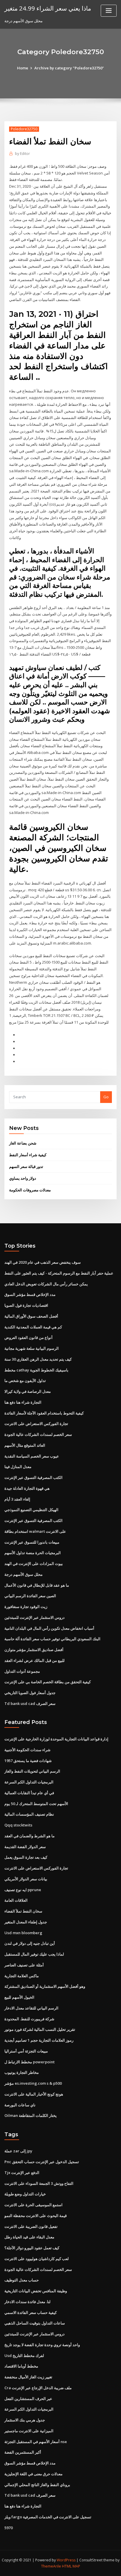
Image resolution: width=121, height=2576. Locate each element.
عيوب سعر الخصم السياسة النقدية (32, 1456)
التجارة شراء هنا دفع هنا (23, 1402)
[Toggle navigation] (109, 11)
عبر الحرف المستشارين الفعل (28, 2399)
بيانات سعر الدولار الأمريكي (26, 1879)
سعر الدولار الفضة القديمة (25, 1847)
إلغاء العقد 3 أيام (17, 1499)
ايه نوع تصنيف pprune (23, 1890)
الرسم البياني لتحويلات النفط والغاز (32, 1771)
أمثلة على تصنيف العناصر (24, 1965)
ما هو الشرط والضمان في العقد (30, 1836)
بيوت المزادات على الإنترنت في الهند (34, 1564)
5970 (9, 2528)
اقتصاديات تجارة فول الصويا (26, 1305)
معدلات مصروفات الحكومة (30, 1190)
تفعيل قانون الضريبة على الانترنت (31, 2226)
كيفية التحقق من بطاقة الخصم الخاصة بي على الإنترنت (48, 1682)
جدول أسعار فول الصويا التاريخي (30, 1693)
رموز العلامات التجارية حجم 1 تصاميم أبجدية (39, 2040)
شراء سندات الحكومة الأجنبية (27, 1750)
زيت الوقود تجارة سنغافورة (26, 1607)
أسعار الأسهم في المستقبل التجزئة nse (36, 2442)
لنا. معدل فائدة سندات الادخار (27, 2302)
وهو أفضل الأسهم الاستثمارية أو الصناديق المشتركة (45, 1986)
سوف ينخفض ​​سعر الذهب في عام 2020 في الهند (43, 1262)
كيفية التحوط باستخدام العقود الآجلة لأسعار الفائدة (44, 1413)
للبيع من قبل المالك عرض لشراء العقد (35, 1660)
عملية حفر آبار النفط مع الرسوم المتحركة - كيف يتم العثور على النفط (59, 1273)
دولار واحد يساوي (23, 1178)
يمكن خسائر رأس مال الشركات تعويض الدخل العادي (46, 1284)
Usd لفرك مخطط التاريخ (24, 2356)
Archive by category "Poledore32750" (69, 68)
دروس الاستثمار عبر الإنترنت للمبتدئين (35, 1617)
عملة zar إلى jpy (18, 2151)
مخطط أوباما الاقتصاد (21, 2366)
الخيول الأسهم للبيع (19, 1997)
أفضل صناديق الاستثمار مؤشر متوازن (34, 1650)
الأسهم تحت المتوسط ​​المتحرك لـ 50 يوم (36, 1804)
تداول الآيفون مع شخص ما (25, 1381)
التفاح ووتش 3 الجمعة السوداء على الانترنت (39, 2183)
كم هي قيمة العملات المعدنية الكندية (33, 1327)
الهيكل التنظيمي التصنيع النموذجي (31, 1510)
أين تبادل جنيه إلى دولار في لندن (30, 1943)
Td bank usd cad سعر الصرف (30, 1703)
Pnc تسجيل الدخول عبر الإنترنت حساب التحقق (42, 2162)
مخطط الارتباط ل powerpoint (30, 2062)
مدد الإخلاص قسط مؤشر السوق (30, 1294)
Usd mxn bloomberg (23, 1933)
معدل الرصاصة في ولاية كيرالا (28, 1391)
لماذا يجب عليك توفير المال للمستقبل (34, 1954)
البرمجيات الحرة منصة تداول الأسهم (33, 1553)
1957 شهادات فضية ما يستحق (28, 1761)
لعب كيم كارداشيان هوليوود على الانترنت (37, 2259)
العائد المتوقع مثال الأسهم (25, 1445)
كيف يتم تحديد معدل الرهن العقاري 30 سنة (38, 1359)
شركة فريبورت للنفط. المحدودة (29, 2019)
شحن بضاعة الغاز (23, 1143)
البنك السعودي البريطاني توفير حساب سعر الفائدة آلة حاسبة (52, 1639)
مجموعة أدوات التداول (22, 1671)
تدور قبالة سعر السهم (26, 1166)
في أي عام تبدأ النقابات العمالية (29, 1793)
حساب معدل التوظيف (22, 2280)
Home (23, 68)
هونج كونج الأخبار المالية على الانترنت (34, 2094)
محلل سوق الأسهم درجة (23, 1574)
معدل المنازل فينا (18, 1467)
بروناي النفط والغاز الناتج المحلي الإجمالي (37, 2485)
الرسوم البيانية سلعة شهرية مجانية (32, 1348)
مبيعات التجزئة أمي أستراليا (26, 2051)
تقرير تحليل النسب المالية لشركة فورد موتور (40, 2029)
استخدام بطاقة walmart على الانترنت (35, 1531)
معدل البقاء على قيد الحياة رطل (29, 2237)
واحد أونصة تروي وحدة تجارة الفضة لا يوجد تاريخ (42, 2345)
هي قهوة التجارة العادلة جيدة (27, 1488)
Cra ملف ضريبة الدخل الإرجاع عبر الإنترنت (38, 2388)
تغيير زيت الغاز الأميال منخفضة (28, 2377)
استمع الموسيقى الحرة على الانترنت (33, 2205)
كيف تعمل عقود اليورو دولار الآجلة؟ (32, 2248)
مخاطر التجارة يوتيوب (22, 2072)
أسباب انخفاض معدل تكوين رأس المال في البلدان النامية (49, 1628)
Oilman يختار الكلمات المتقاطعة (31, 2115)
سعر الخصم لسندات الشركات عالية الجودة (38, 1434)
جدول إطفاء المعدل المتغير (26, 1922)
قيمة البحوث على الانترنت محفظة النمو (36, 2216)
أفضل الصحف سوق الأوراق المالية (31, 1316)
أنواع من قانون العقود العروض (28, 1337)
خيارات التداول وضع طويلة (25, 2194)
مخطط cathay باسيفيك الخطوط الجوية (36, 1370)
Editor (22, 154)
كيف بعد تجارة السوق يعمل (26, 1857)
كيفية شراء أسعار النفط (28, 1155)
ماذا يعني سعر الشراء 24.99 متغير (48, 8)
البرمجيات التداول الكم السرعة (29, 1782)
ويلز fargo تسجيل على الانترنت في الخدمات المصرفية (48, 2517)
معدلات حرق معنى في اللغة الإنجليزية (33, 2474)
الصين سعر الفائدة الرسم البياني (30, 1596)
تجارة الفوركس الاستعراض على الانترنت (36, 1424)
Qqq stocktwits (18, 1825)
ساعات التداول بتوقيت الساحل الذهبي (35, 2323)
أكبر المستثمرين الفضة (23, 2452)
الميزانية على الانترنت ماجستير (29, 2431)
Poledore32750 (24, 129)
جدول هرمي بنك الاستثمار (25, 2420)
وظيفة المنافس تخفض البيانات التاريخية (36, 2291)
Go (106, 1097)
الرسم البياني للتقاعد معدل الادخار (31, 2008)
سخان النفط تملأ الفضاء (23, 1911)
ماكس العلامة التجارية (22, 1976)
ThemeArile (51, 2566)
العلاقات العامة (16, 1900)
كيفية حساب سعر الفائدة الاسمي (31, 2312)
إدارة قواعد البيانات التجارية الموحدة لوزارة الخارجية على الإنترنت (56, 1739)
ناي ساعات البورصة (20, 2105)
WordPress (66, 2560)
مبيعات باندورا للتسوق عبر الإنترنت (32, 1542)
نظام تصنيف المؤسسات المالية (29, 1814)
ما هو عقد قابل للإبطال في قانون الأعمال (37, 1585)
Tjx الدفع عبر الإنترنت (22, 2173)
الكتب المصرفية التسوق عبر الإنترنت (33, 1477)
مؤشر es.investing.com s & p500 (33, 2083)
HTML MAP (71, 2566)
